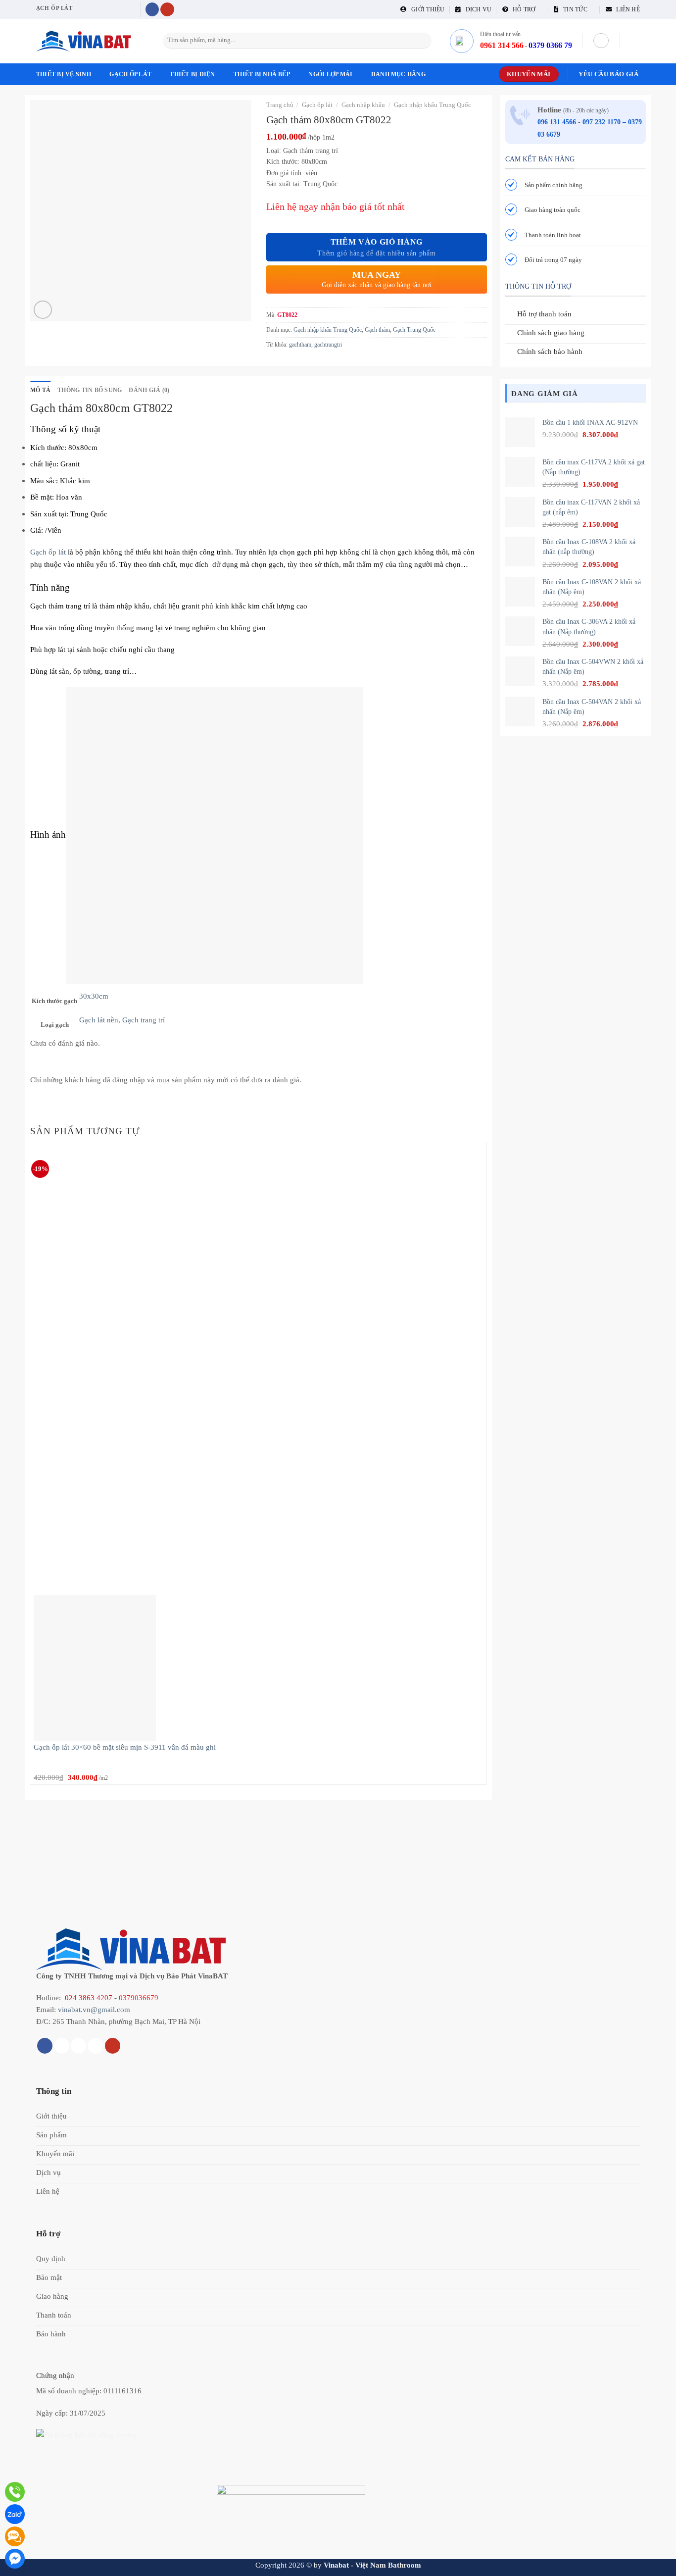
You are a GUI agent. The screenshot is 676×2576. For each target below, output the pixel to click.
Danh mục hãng (398, 74)
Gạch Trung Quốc (414, 330)
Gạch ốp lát (130, 74)
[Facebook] (15, 2559)
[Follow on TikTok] (62, 2046)
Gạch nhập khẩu (363, 105)
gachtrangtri (328, 345)
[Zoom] (43, 310)
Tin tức (573, 9)
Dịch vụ (476, 9)
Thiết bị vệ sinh (64, 74)
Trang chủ (280, 105)
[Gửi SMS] (15, 2536)
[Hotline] (15, 2492)
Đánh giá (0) (149, 390)
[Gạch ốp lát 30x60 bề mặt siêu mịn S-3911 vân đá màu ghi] (95, 1667)
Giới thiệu (426, 9)
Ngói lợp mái (330, 74)
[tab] (40, 390)
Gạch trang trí (144, 1020)
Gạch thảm (377, 330)
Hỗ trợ (522, 9)
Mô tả (40, 390)
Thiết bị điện (192, 74)
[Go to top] (656, 2562)
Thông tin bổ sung (90, 390)
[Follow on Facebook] (152, 10)
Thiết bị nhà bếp (262, 74)
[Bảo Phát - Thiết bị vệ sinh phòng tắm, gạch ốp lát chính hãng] (86, 41)
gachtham (300, 345)
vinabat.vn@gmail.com (94, 2009)
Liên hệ (626, 9)
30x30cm (94, 996)
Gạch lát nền (99, 1020)
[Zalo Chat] (15, 2514)
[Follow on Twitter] (78, 2046)
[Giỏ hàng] (635, 41)
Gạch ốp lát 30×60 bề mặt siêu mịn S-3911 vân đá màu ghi (125, 1747)
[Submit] (423, 41)
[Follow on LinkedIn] (95, 2046)
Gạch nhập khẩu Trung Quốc (433, 105)
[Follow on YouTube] (167, 10)
